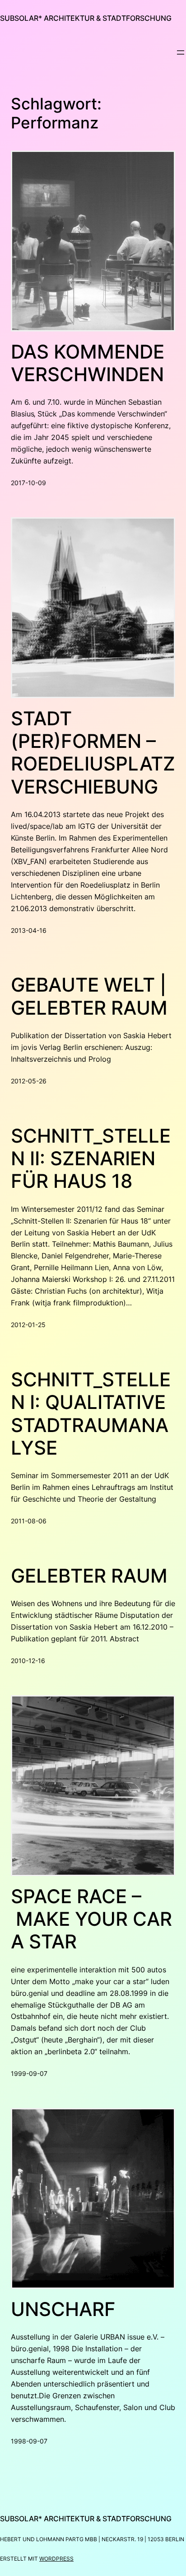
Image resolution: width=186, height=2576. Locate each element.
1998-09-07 (29, 2441)
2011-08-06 (29, 1521)
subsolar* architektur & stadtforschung (86, 18)
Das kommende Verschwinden (88, 363)
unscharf (63, 2309)
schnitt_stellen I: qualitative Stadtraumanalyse (91, 1414)
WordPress (56, 2559)
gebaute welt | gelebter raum (89, 996)
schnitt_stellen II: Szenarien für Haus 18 (91, 1159)
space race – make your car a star (91, 1919)
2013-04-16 (29, 930)
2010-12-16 (28, 1661)
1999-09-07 (29, 2073)
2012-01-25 (28, 1325)
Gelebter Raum (89, 1576)
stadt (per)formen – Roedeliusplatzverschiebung (93, 753)
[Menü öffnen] (181, 52)
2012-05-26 (29, 1081)
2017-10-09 (28, 483)
